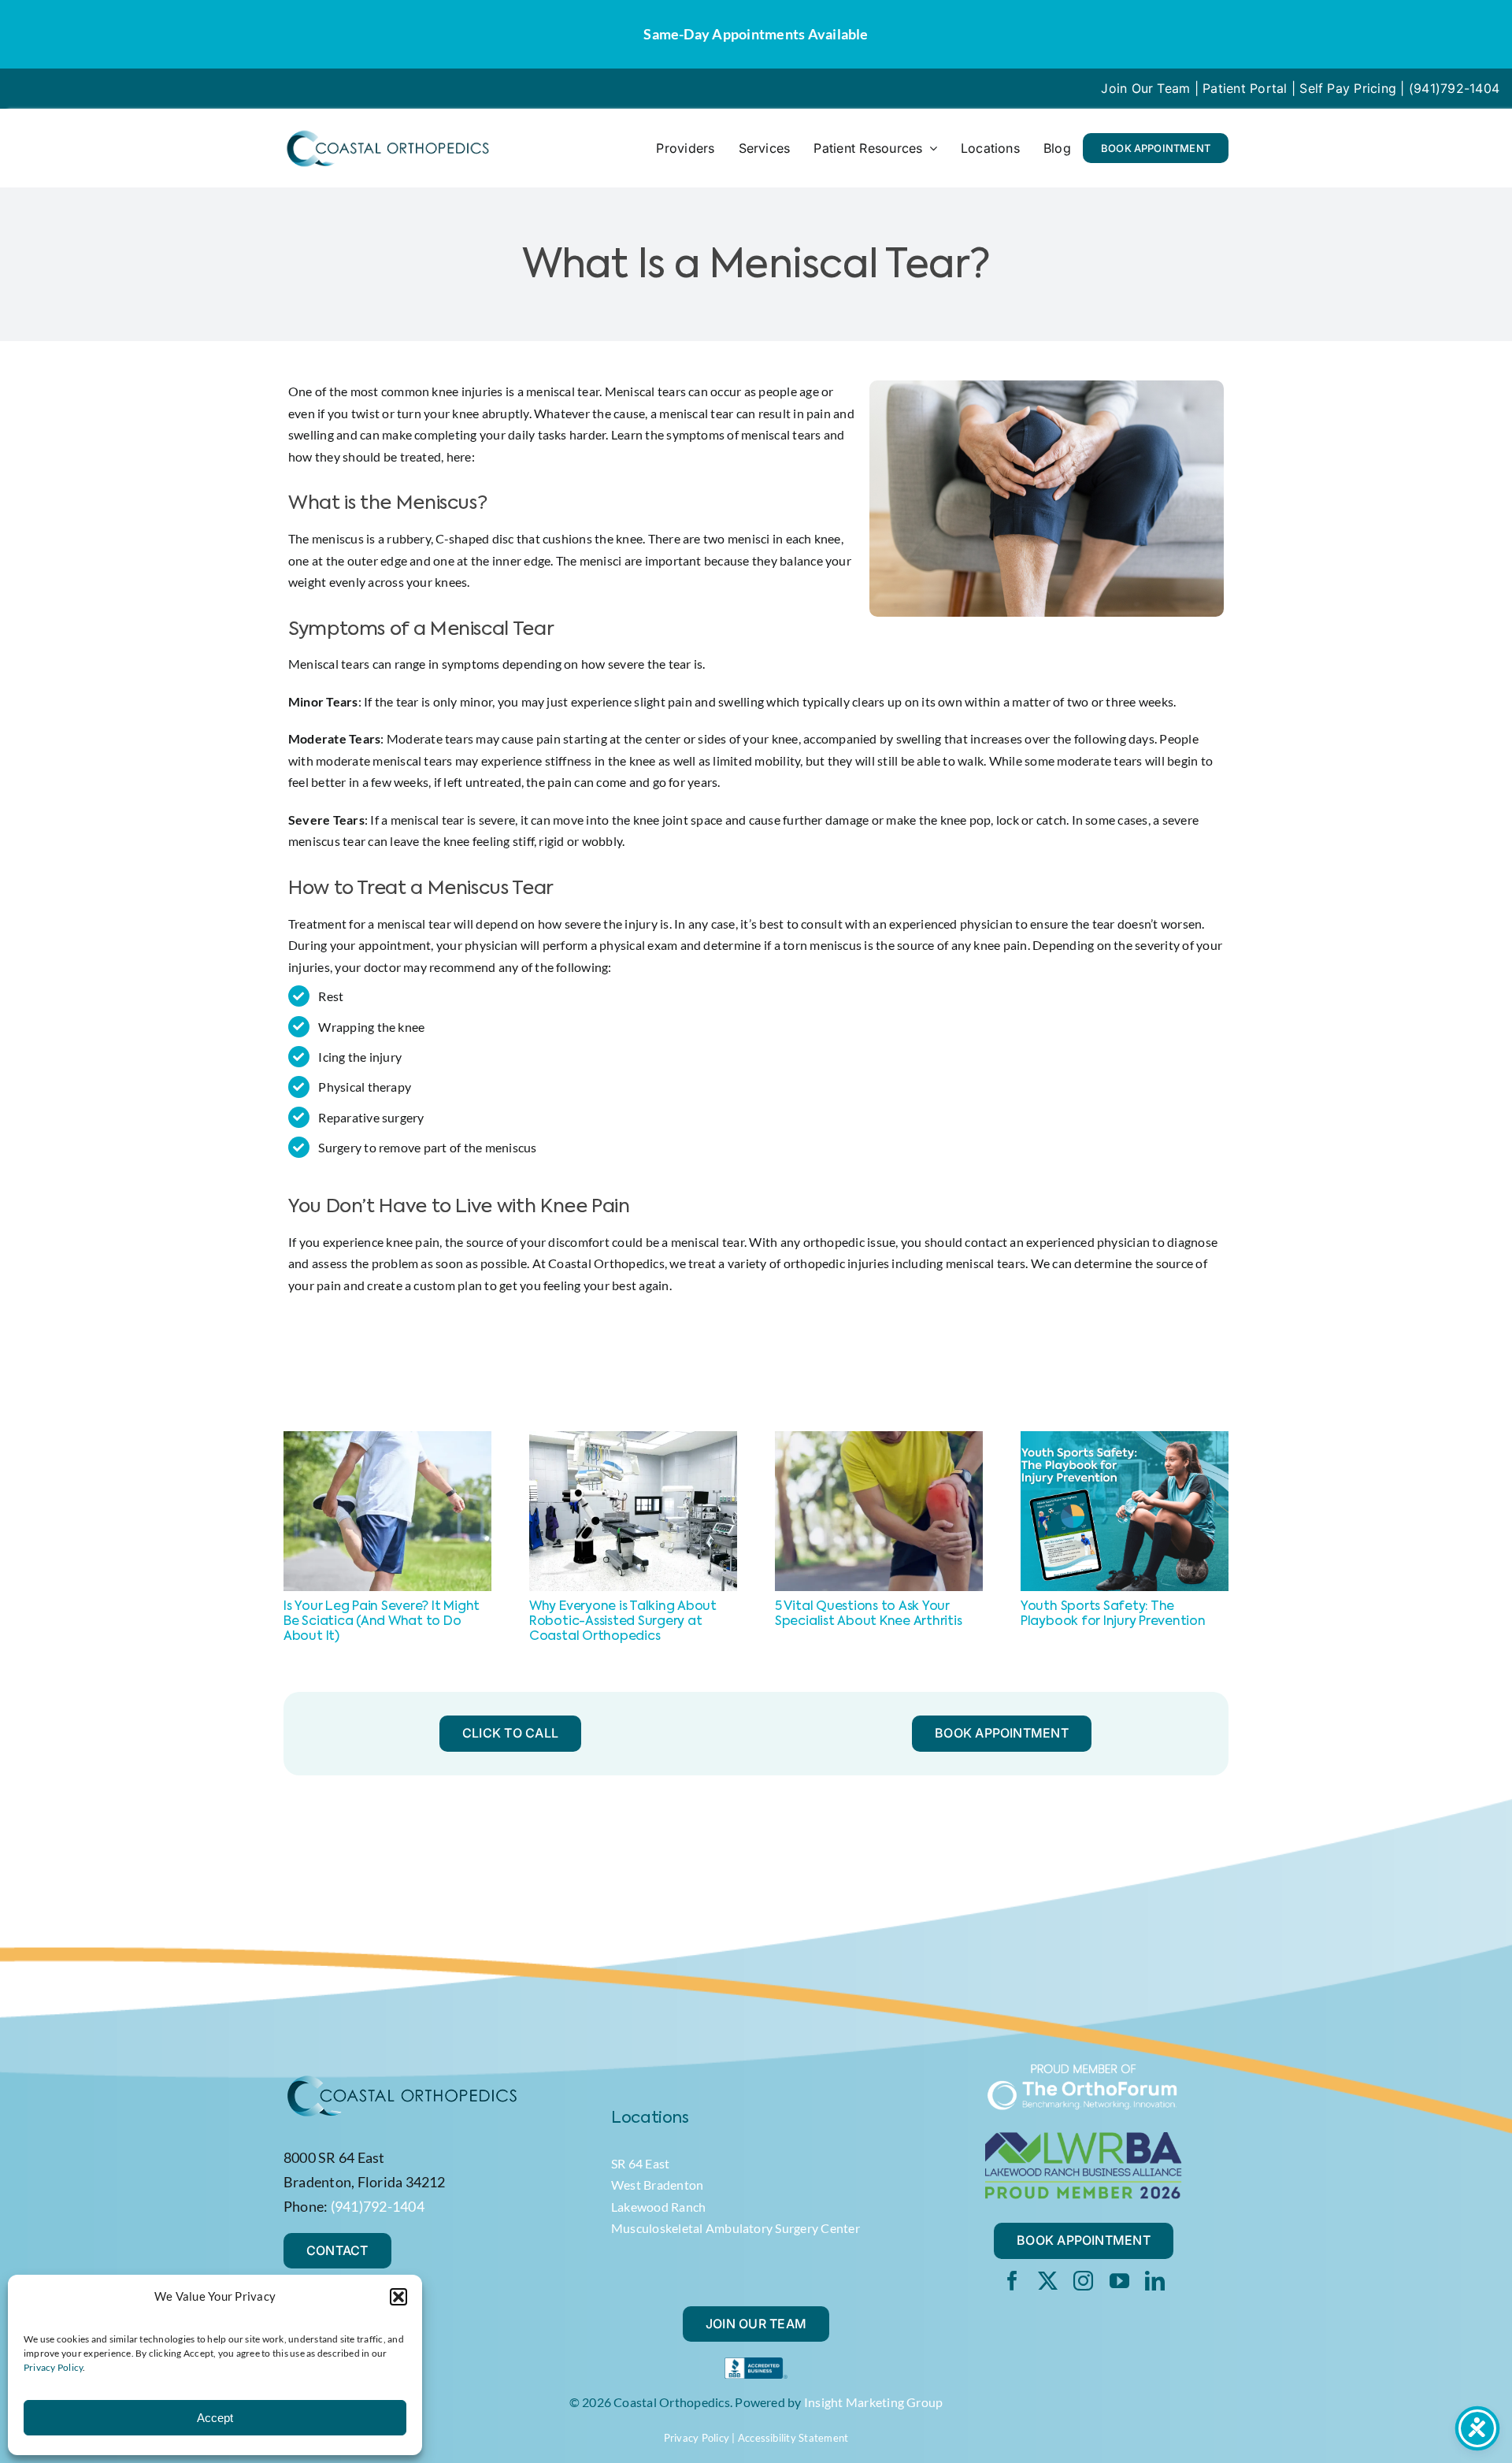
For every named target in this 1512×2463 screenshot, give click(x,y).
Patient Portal (1245, 88)
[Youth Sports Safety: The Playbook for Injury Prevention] (1125, 1439)
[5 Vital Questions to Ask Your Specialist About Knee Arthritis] (879, 1439)
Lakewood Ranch (658, 2207)
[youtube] (1119, 2281)
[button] (398, 2297)
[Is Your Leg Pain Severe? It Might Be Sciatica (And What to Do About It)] (387, 1439)
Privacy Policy (53, 2367)
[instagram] (1083, 2281)
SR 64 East (640, 2163)
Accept (215, 2418)
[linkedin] (1155, 2281)
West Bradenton (657, 2185)
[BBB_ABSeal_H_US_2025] (756, 2363)
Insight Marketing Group (874, 2402)
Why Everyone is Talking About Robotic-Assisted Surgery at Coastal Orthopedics (623, 1622)
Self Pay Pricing (1348, 88)
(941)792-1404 (1454, 88)
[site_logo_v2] (387, 134)
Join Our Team (1145, 88)
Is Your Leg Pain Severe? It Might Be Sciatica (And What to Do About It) (382, 1622)
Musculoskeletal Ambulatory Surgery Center (736, 2228)
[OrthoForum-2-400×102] (1084, 2069)
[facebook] (1012, 2281)
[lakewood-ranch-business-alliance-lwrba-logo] (1084, 2138)
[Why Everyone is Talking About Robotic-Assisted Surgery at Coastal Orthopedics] (633, 1439)
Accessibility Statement (793, 2438)
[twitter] (1048, 2281)
